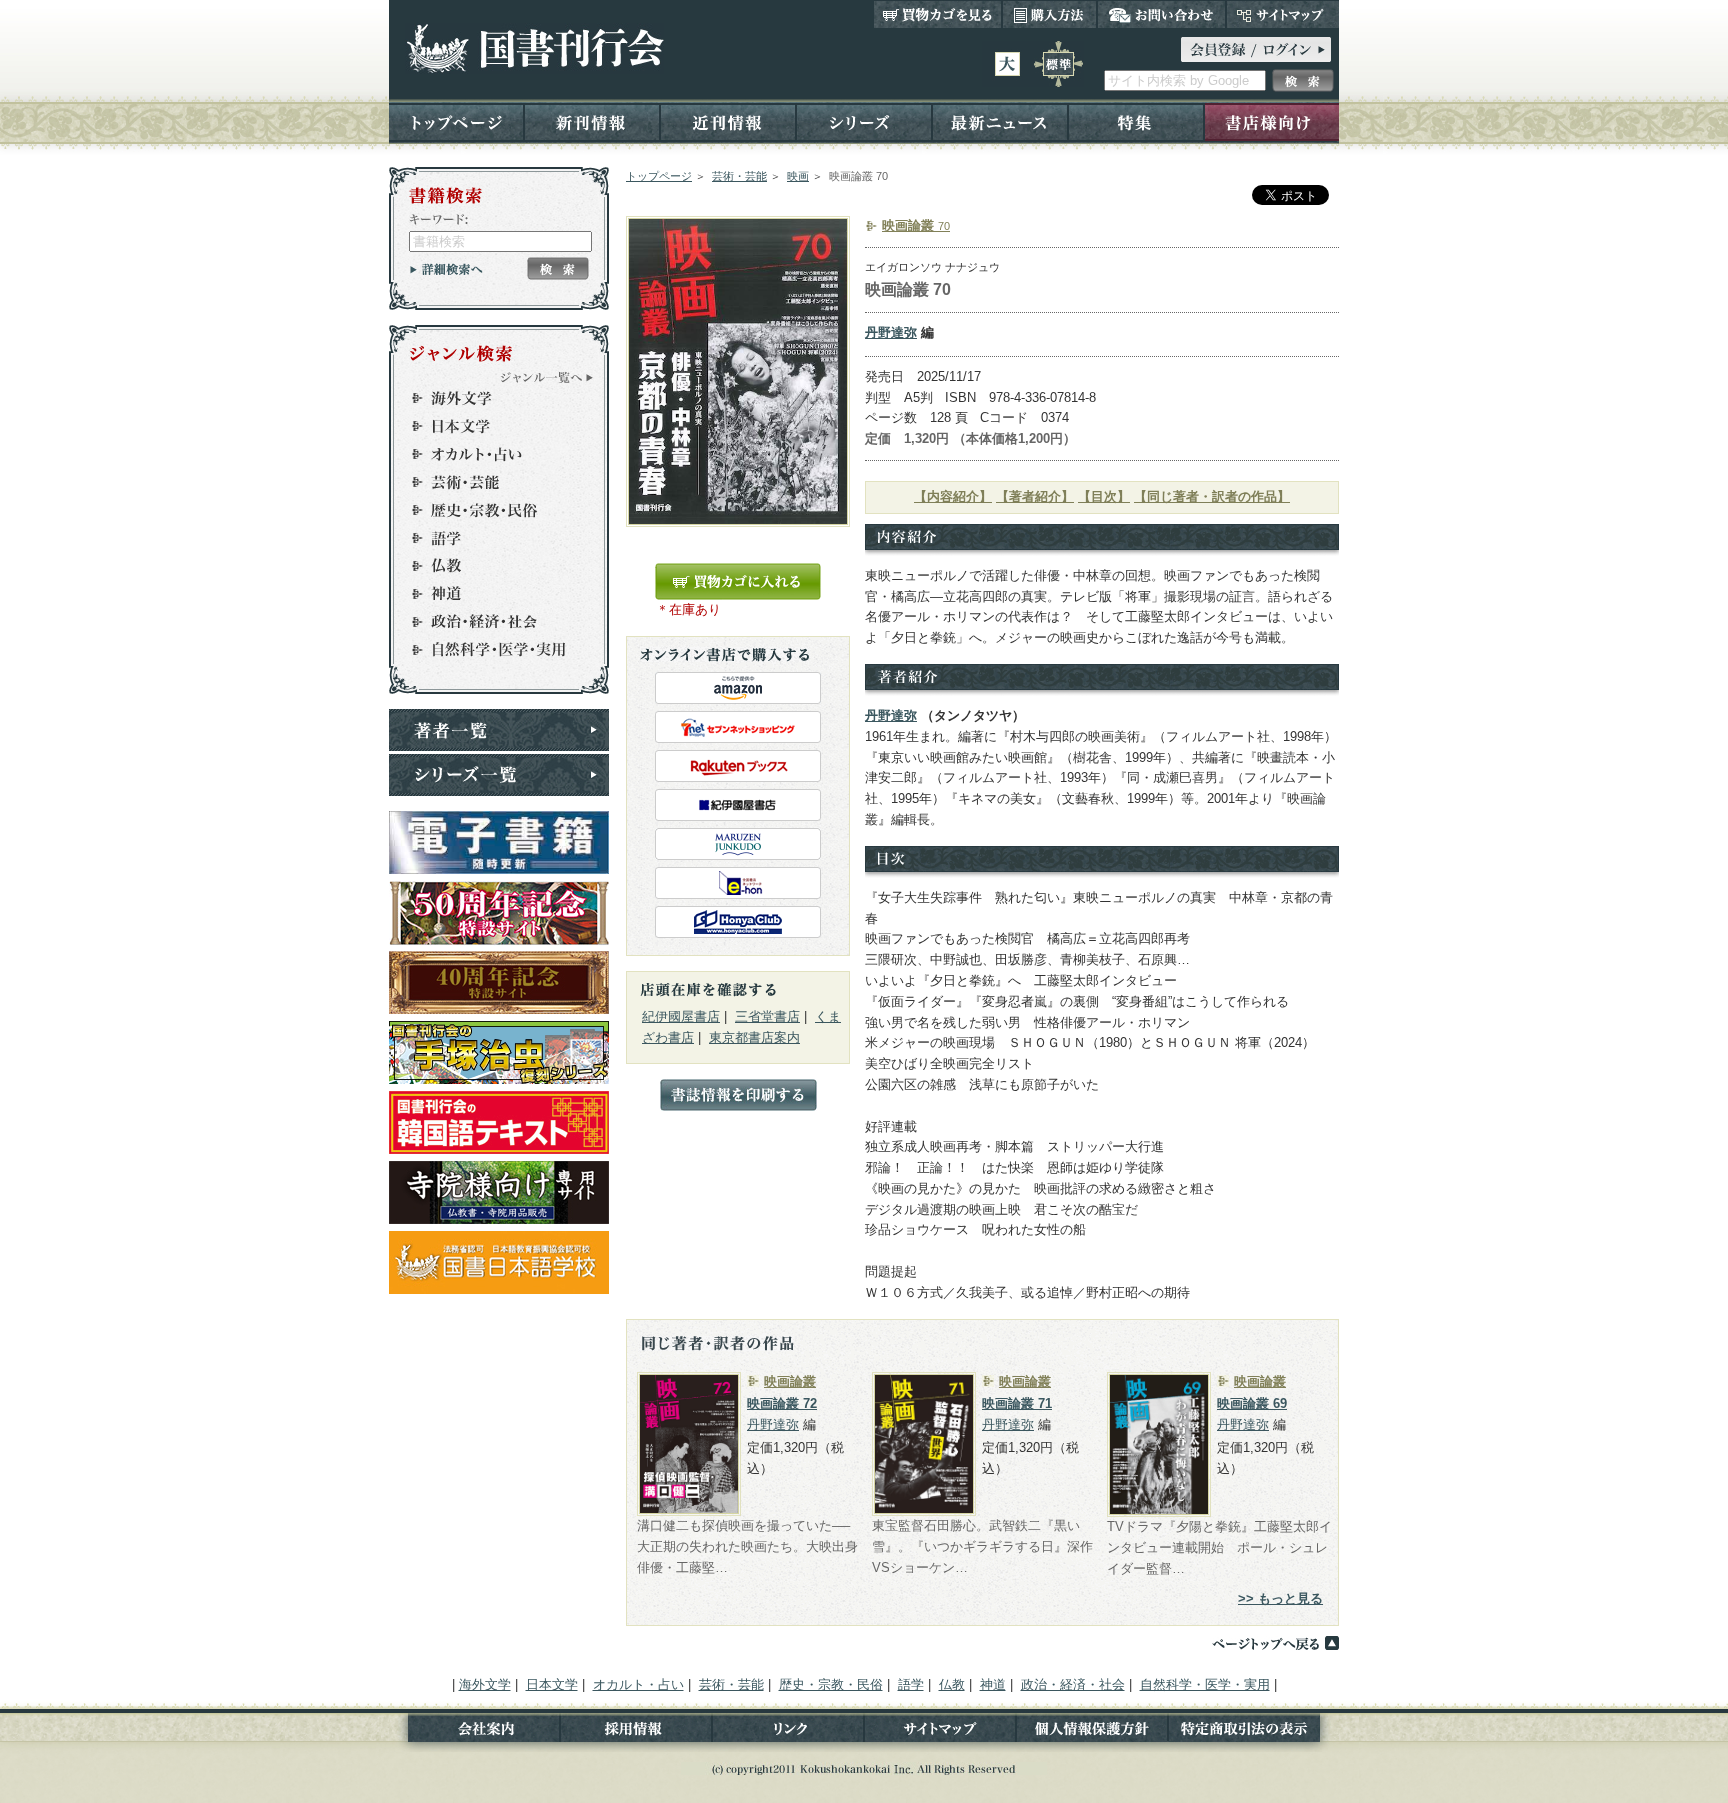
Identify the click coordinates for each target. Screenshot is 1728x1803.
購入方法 (1049, 14)
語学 (490, 538)
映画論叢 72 (782, 1403)
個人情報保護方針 (1092, 1732)
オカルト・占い (490, 454)
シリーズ (864, 121)
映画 (798, 176)
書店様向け (1271, 121)
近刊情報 (728, 121)
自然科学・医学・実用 (490, 650)
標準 (1058, 64)
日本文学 (490, 426)
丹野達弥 (891, 332)
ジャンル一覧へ (547, 377)
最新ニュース (1000, 121)
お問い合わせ (1161, 14)
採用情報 (636, 1732)
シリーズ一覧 (499, 775)
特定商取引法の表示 (1253, 1732)
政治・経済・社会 (490, 622)
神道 (490, 594)
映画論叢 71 (1017, 1403)
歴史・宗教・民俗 (490, 510)
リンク (788, 1732)
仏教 (490, 566)
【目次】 (1104, 496)
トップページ (456, 121)
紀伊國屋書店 (681, 1016)
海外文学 (490, 398)
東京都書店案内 (754, 1037)
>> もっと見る (1280, 1598)
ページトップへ (1275, 1643)
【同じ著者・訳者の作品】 (1212, 496)
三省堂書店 (767, 1016)
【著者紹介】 (1035, 496)
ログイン (1256, 49)
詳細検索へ (446, 269)
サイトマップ (1282, 14)
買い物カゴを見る (938, 14)
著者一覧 (499, 730)
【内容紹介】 (953, 496)
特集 (1136, 121)
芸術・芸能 (739, 176)
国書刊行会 (534, 48)
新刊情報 (592, 121)
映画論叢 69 (1252, 1403)
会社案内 (474, 1732)
